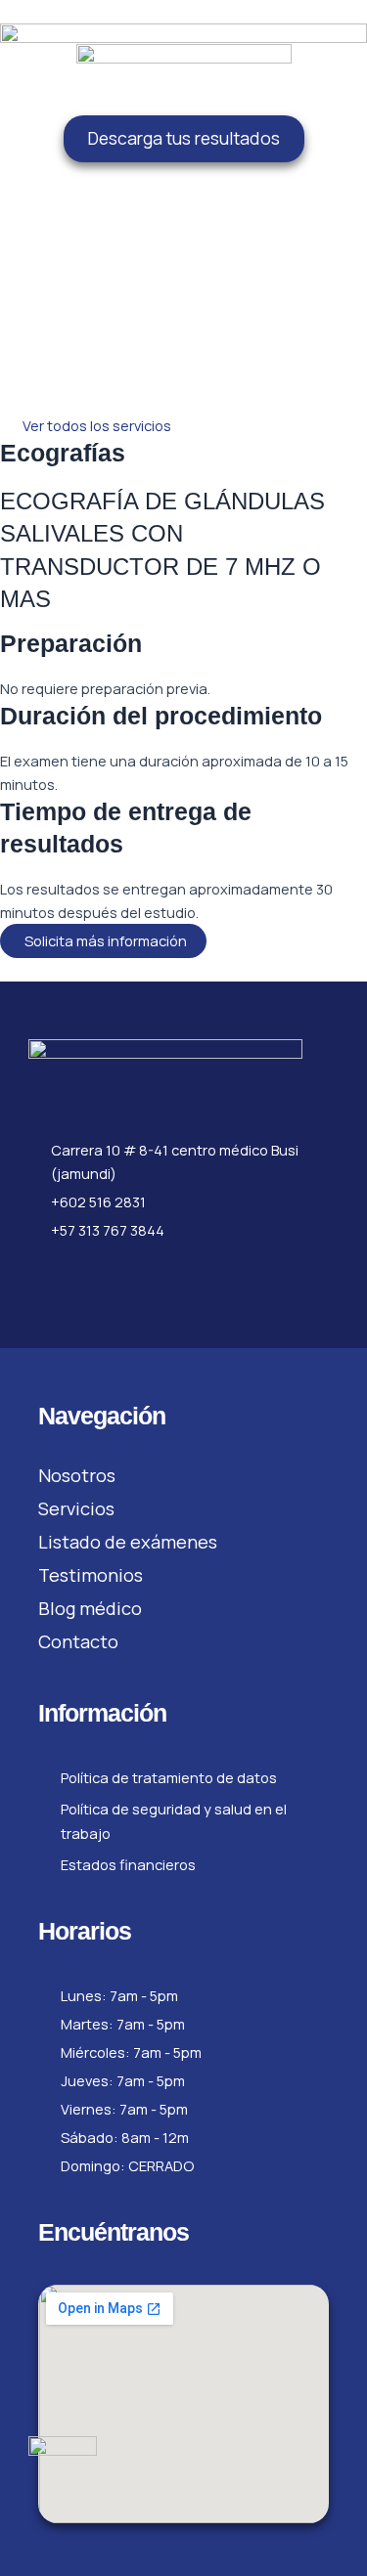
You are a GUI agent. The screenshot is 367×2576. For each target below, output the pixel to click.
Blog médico (90, 1608)
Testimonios (91, 1575)
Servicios (76, 1508)
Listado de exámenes (128, 1542)
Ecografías (63, 453)
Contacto (78, 1641)
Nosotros (77, 1475)
